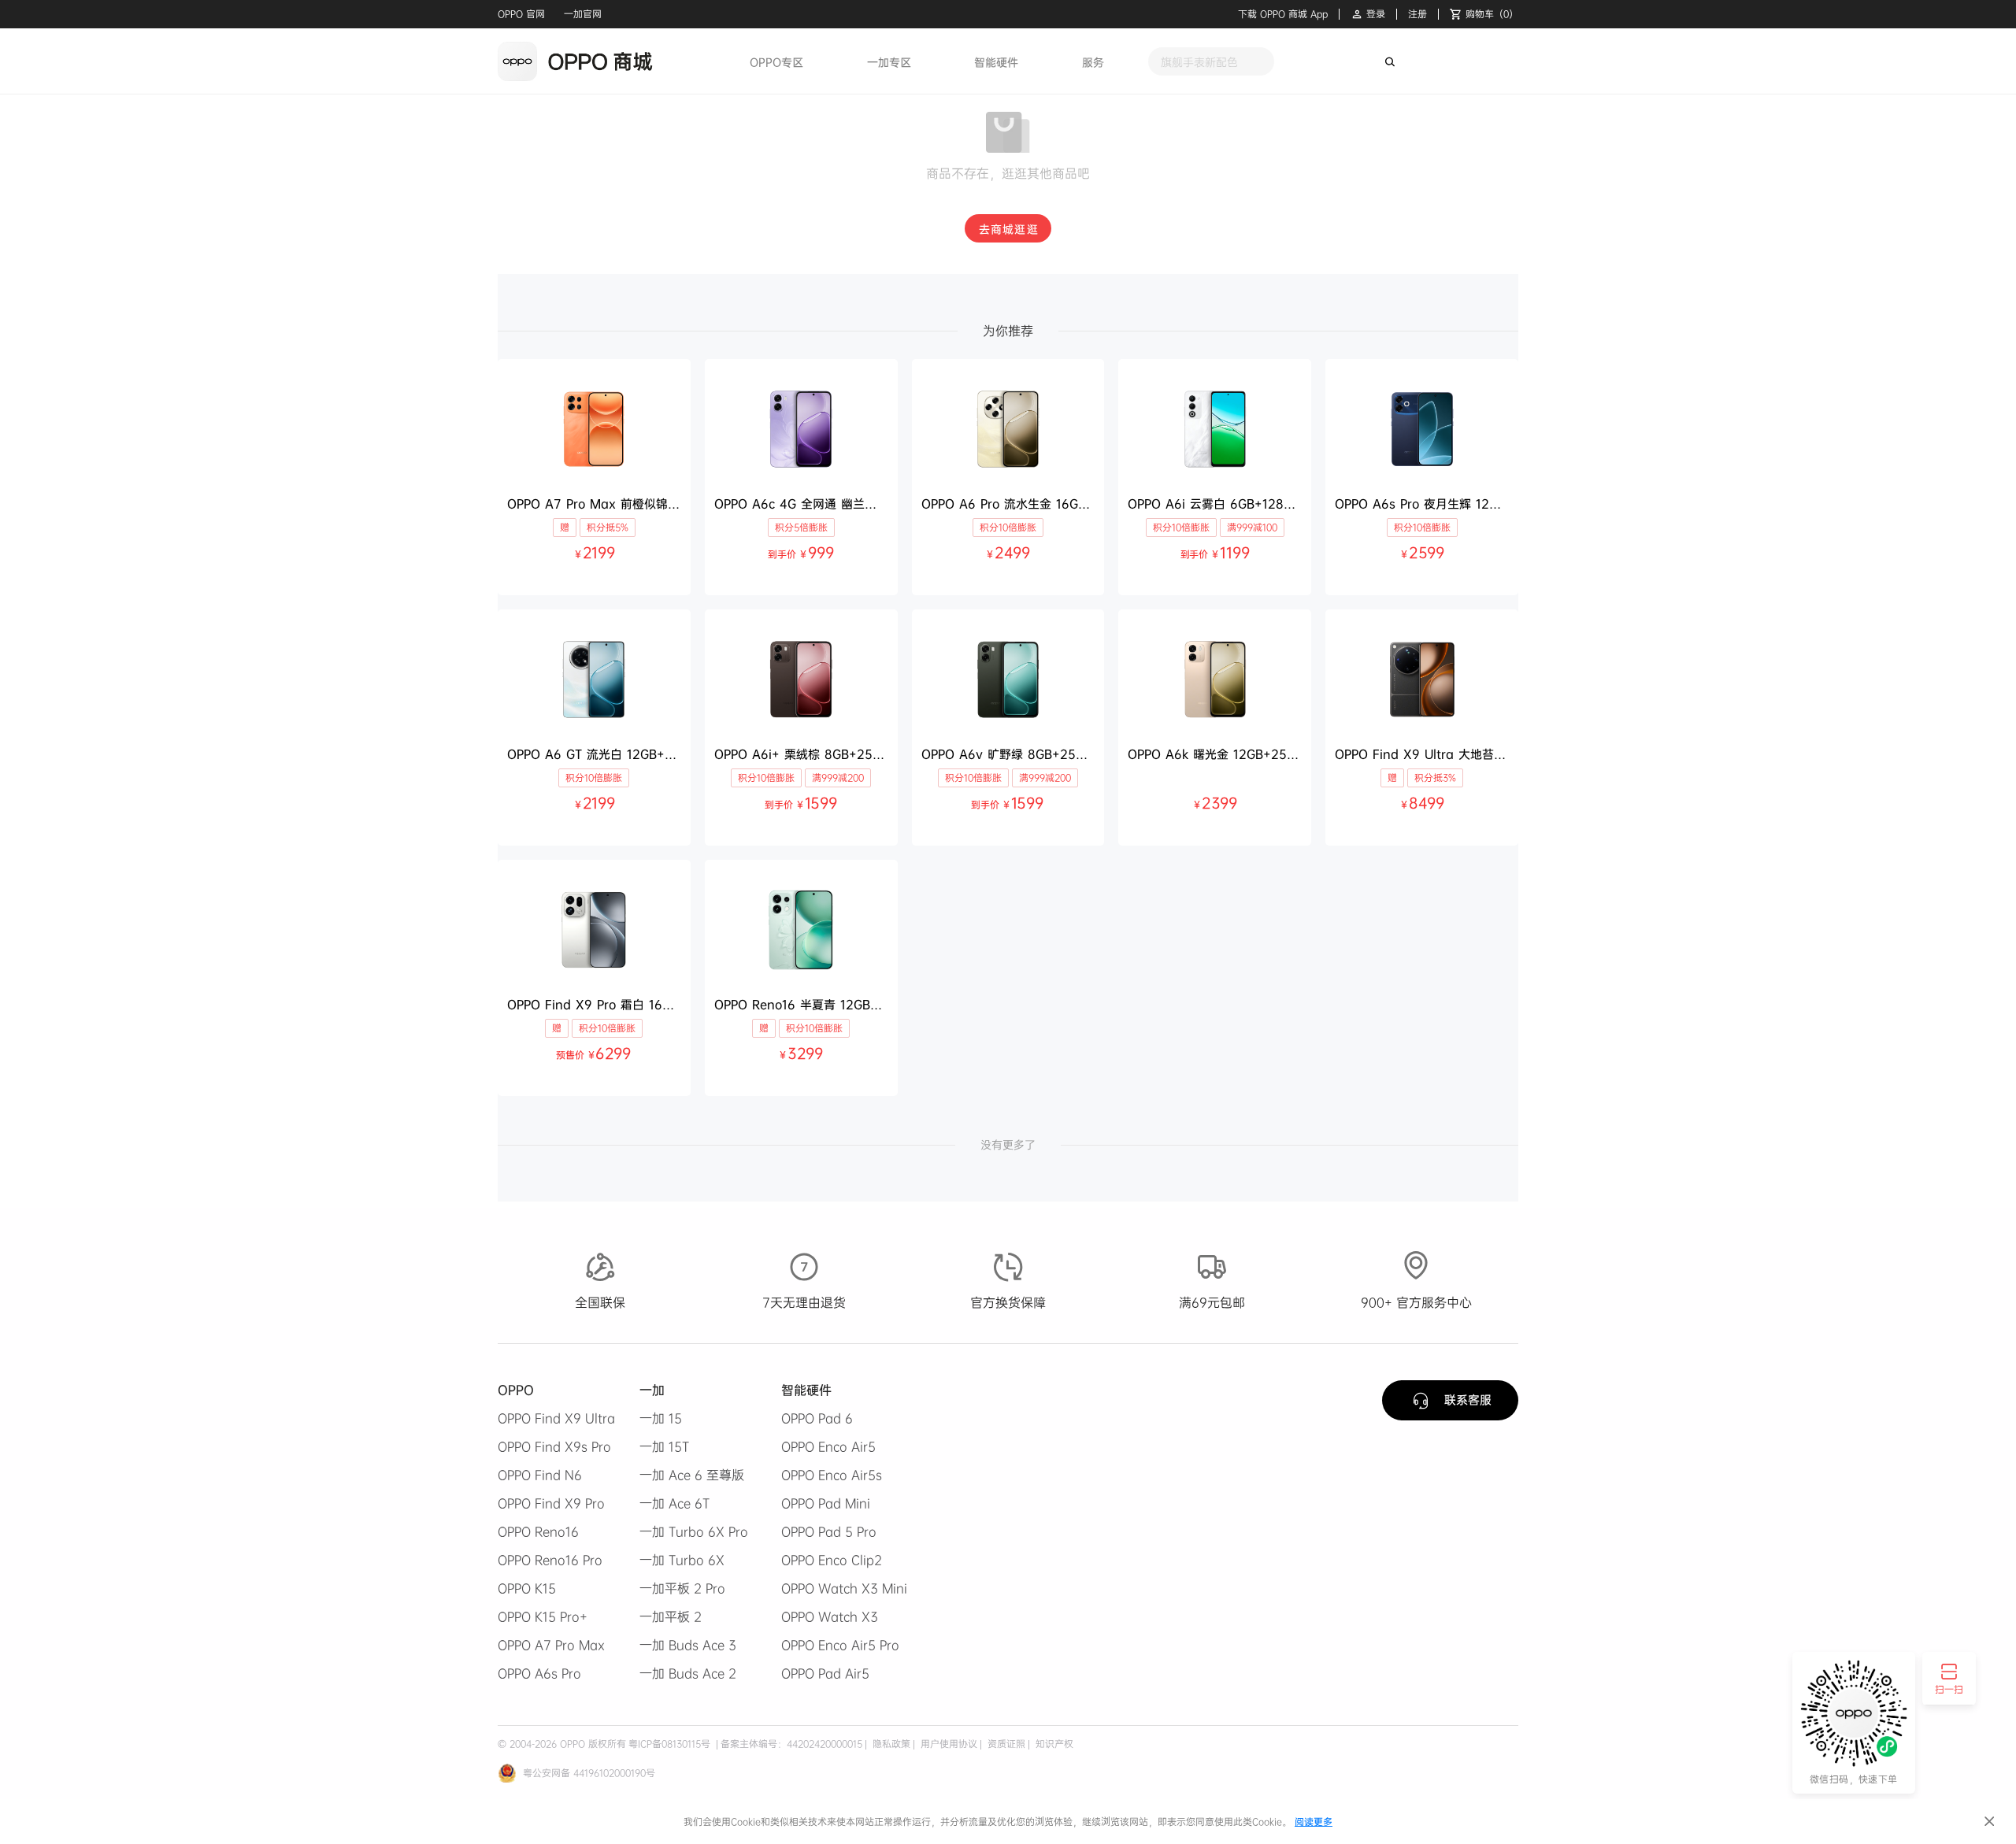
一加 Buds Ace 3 (688, 1645)
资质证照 (1005, 1744)
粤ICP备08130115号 (669, 1744)
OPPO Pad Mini (826, 1503)
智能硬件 (996, 62)
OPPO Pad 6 (817, 1418)
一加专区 (889, 62)
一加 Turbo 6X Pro (694, 1531)
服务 (1093, 62)
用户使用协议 (947, 1744)
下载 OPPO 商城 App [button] (1283, 14)
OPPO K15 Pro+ (543, 1616)
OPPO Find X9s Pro (554, 1446)
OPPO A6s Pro (539, 1673)
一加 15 (661, 1418)
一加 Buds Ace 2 (688, 1673)
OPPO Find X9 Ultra (556, 1418)
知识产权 (1053, 1744)
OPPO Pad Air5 (825, 1673)
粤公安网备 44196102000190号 (589, 1773)
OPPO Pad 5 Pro (829, 1531)
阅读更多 (1314, 1822)
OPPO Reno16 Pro (550, 1560)
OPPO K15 (527, 1588)
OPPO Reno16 (538, 1531)
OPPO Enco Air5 (828, 1446)
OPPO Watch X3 (830, 1616)
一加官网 (583, 14)
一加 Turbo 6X (682, 1560)
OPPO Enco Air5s (832, 1475)
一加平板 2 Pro (682, 1588)
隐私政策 (890, 1744)
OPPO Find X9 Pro (551, 1503)
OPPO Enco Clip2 (832, 1560)
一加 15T (664, 1446)
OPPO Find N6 (540, 1475)
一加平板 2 (671, 1616)
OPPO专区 (776, 62)
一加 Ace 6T (674, 1503)
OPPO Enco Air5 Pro (840, 1645)
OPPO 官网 (521, 14)
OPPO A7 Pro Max (551, 1645)
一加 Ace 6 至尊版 (692, 1475)
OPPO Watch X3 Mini (844, 1588)
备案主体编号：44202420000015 (791, 1744)
